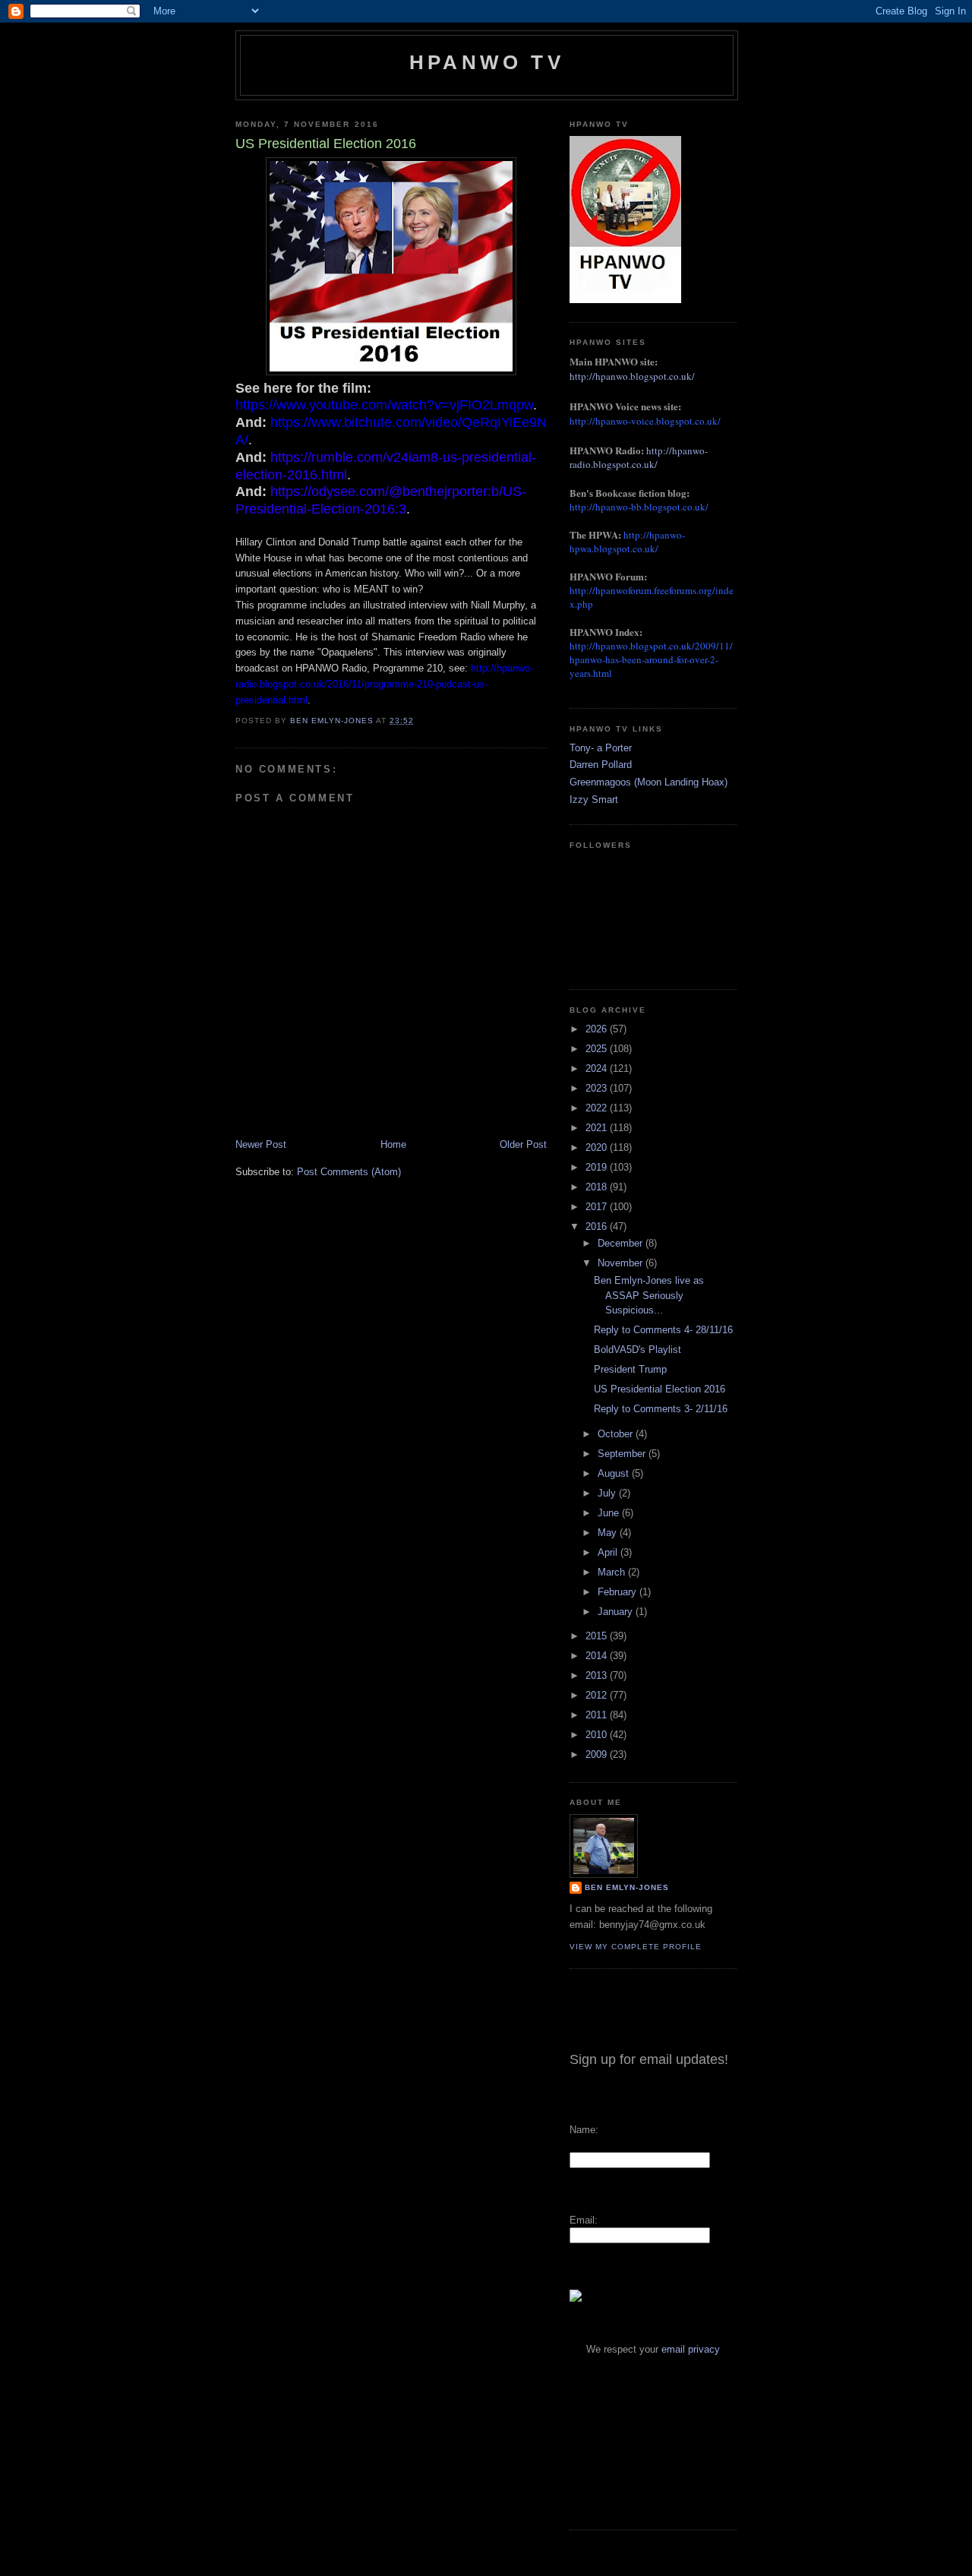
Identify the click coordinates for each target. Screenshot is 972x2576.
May (609, 1533)
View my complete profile (636, 1947)
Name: (584, 2130)
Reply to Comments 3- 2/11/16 (661, 1409)
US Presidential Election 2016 (660, 1389)
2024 (598, 1068)
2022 (598, 1108)
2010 (598, 1735)
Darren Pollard (601, 765)
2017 (598, 1207)
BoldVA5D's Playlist (637, 1350)
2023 (598, 1088)
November (622, 1263)
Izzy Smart (594, 800)
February (619, 1592)
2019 (598, 1167)
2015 (598, 1636)
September (623, 1454)
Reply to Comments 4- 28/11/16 (663, 1330)
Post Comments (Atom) (349, 1172)
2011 (598, 1715)
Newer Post (261, 1144)
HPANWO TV (487, 62)
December (622, 1243)
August (615, 1473)
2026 (598, 1029)
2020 (598, 1147)
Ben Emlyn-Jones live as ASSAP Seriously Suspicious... (649, 1295)
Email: (584, 2220)
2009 (598, 1754)
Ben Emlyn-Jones (627, 1887)
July (608, 1493)
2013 (598, 1675)
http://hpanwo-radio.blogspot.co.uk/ (639, 457)
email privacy (691, 2349)
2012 (598, 1695)
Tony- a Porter (601, 748)
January (617, 1612)
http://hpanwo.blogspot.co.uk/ (632, 376)
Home (393, 1144)
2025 (598, 1049)
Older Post (523, 1144)
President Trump (630, 1369)
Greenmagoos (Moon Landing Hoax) (649, 782)
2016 (598, 1226)
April (609, 1552)
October (617, 1434)
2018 (598, 1187)
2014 (598, 1656)
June (610, 1513)
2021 (598, 1128)
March (613, 1572)
